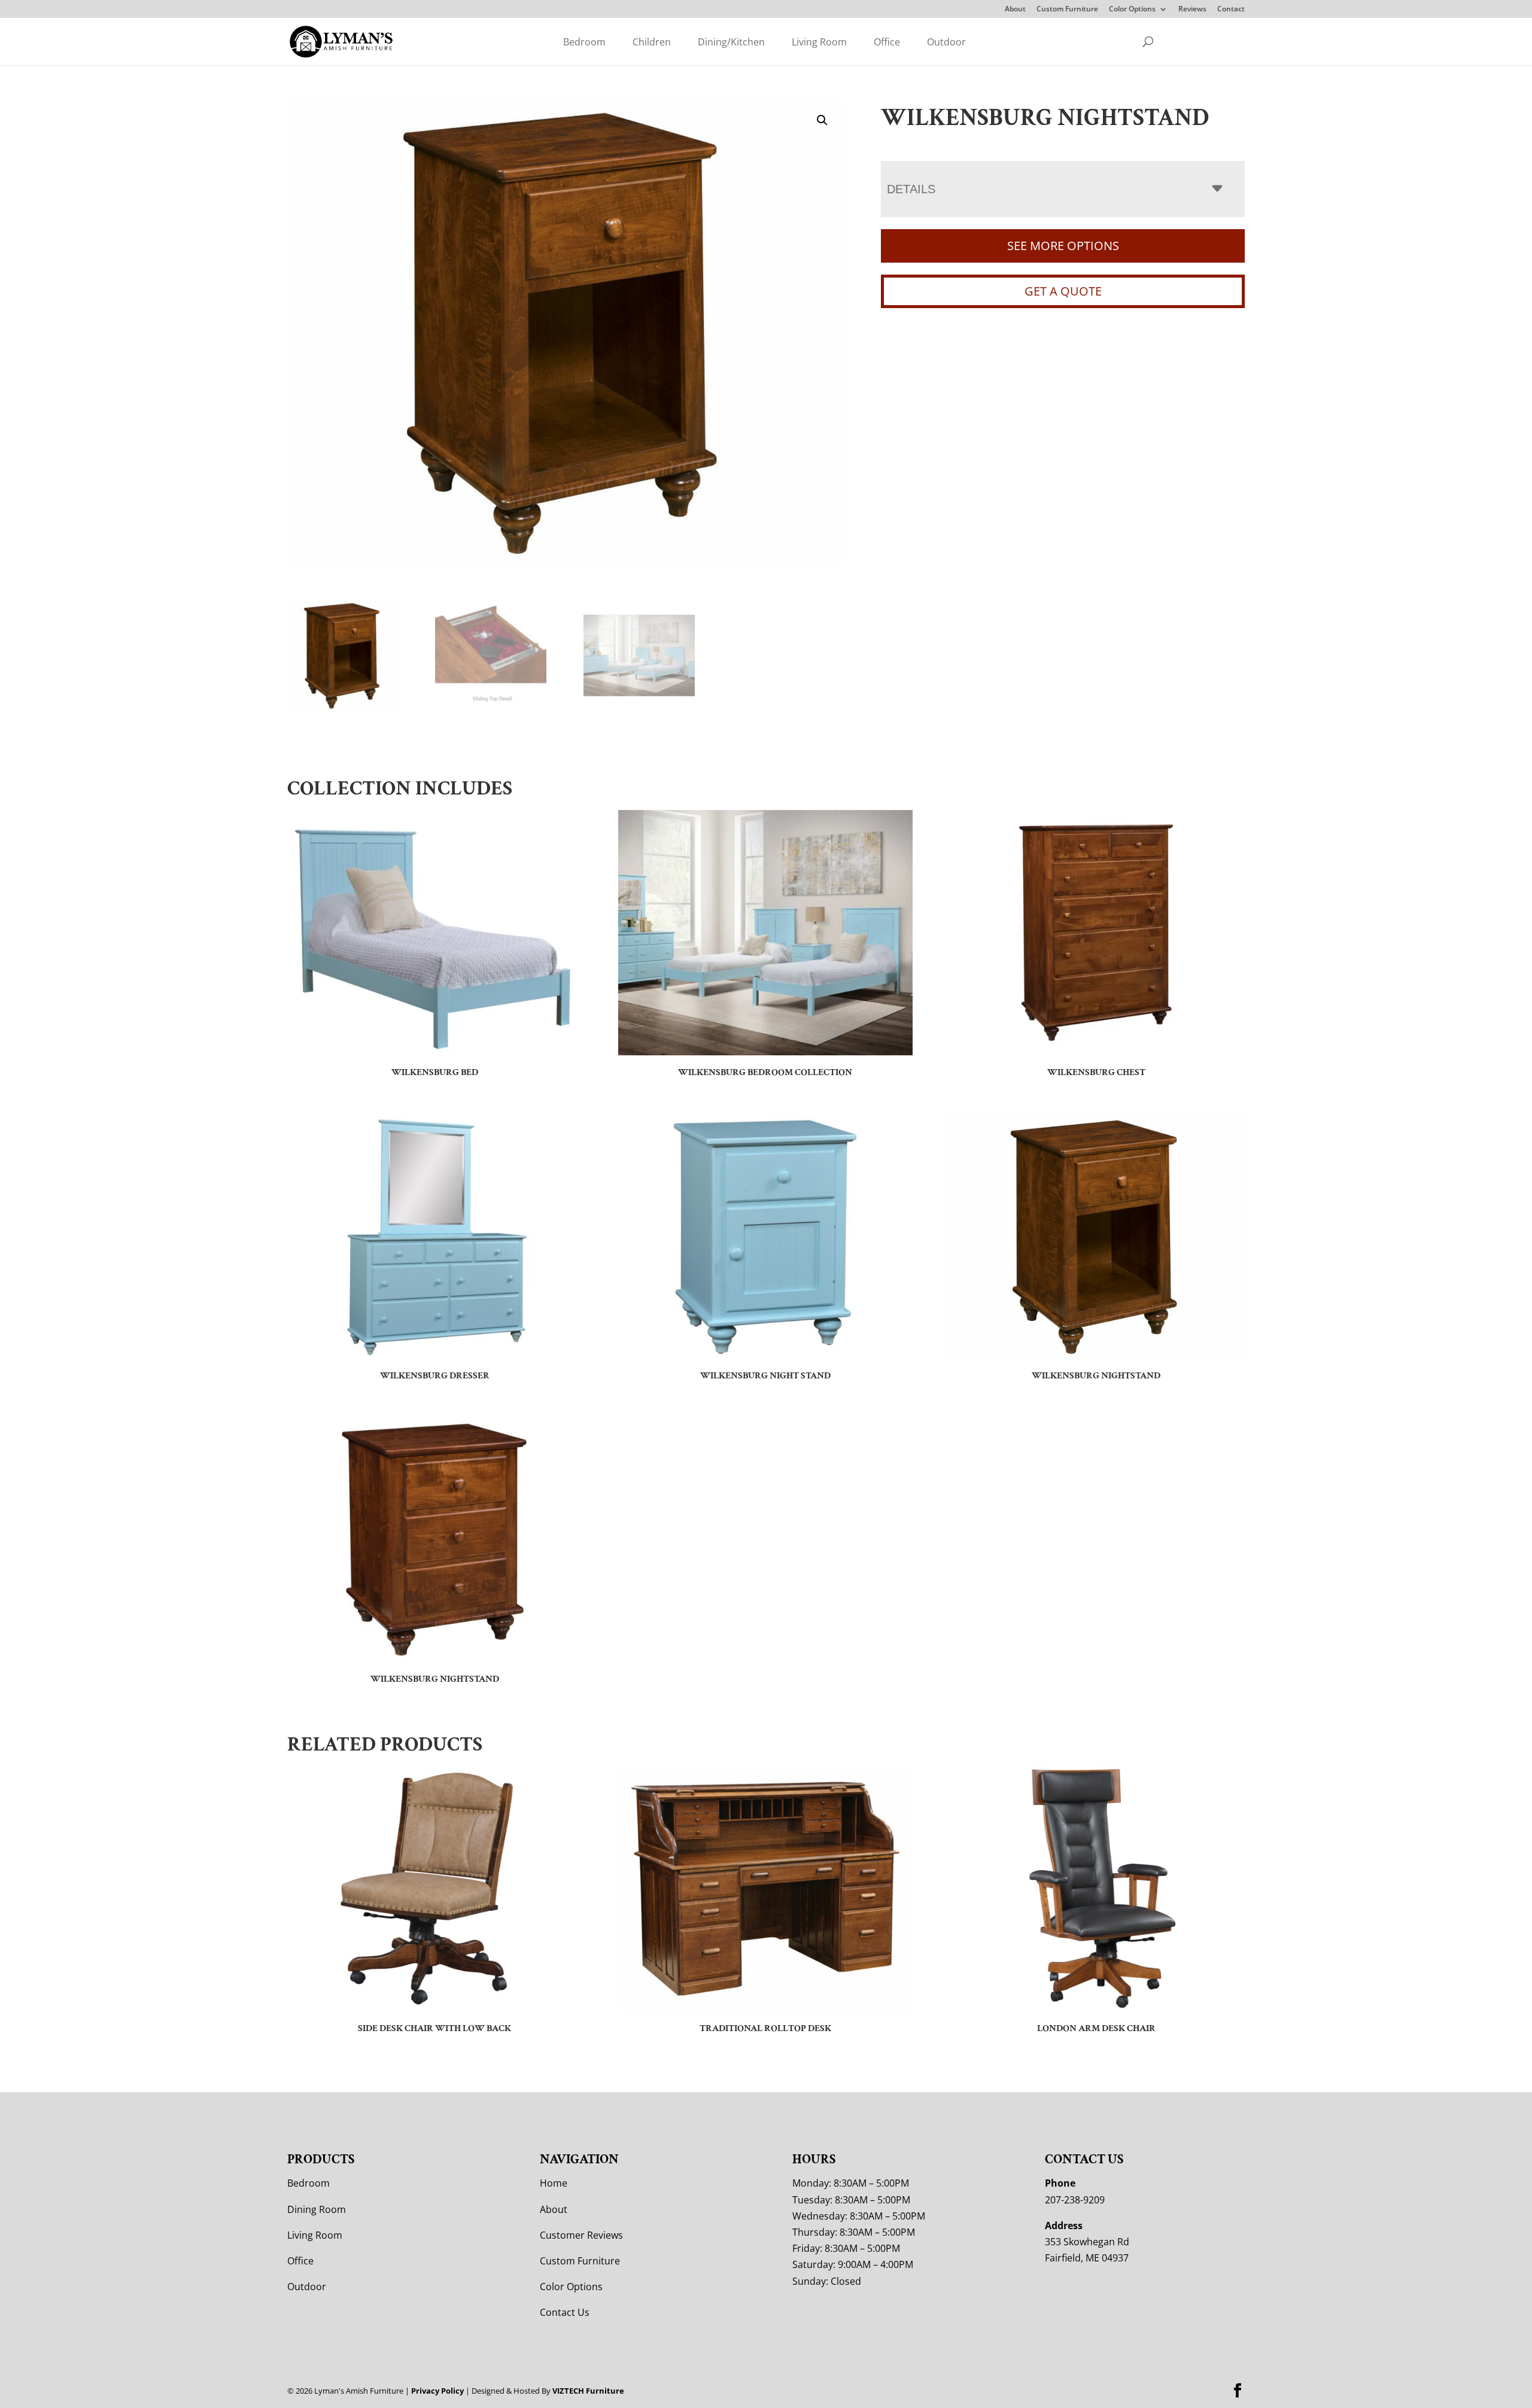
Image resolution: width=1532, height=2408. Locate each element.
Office (887, 42)
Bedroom (584, 42)
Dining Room (317, 2209)
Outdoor (946, 42)
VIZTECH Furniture (588, 2391)
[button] (822, 120)
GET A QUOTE (1063, 291)
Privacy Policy (437, 2391)
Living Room (819, 42)
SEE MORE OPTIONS (1063, 246)
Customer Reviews (581, 2235)
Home (554, 2183)
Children (652, 42)
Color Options (1132, 10)
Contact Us (565, 2312)
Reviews (1192, 10)
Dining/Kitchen (731, 42)
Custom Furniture (1067, 10)
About (1015, 10)
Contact (1231, 10)
